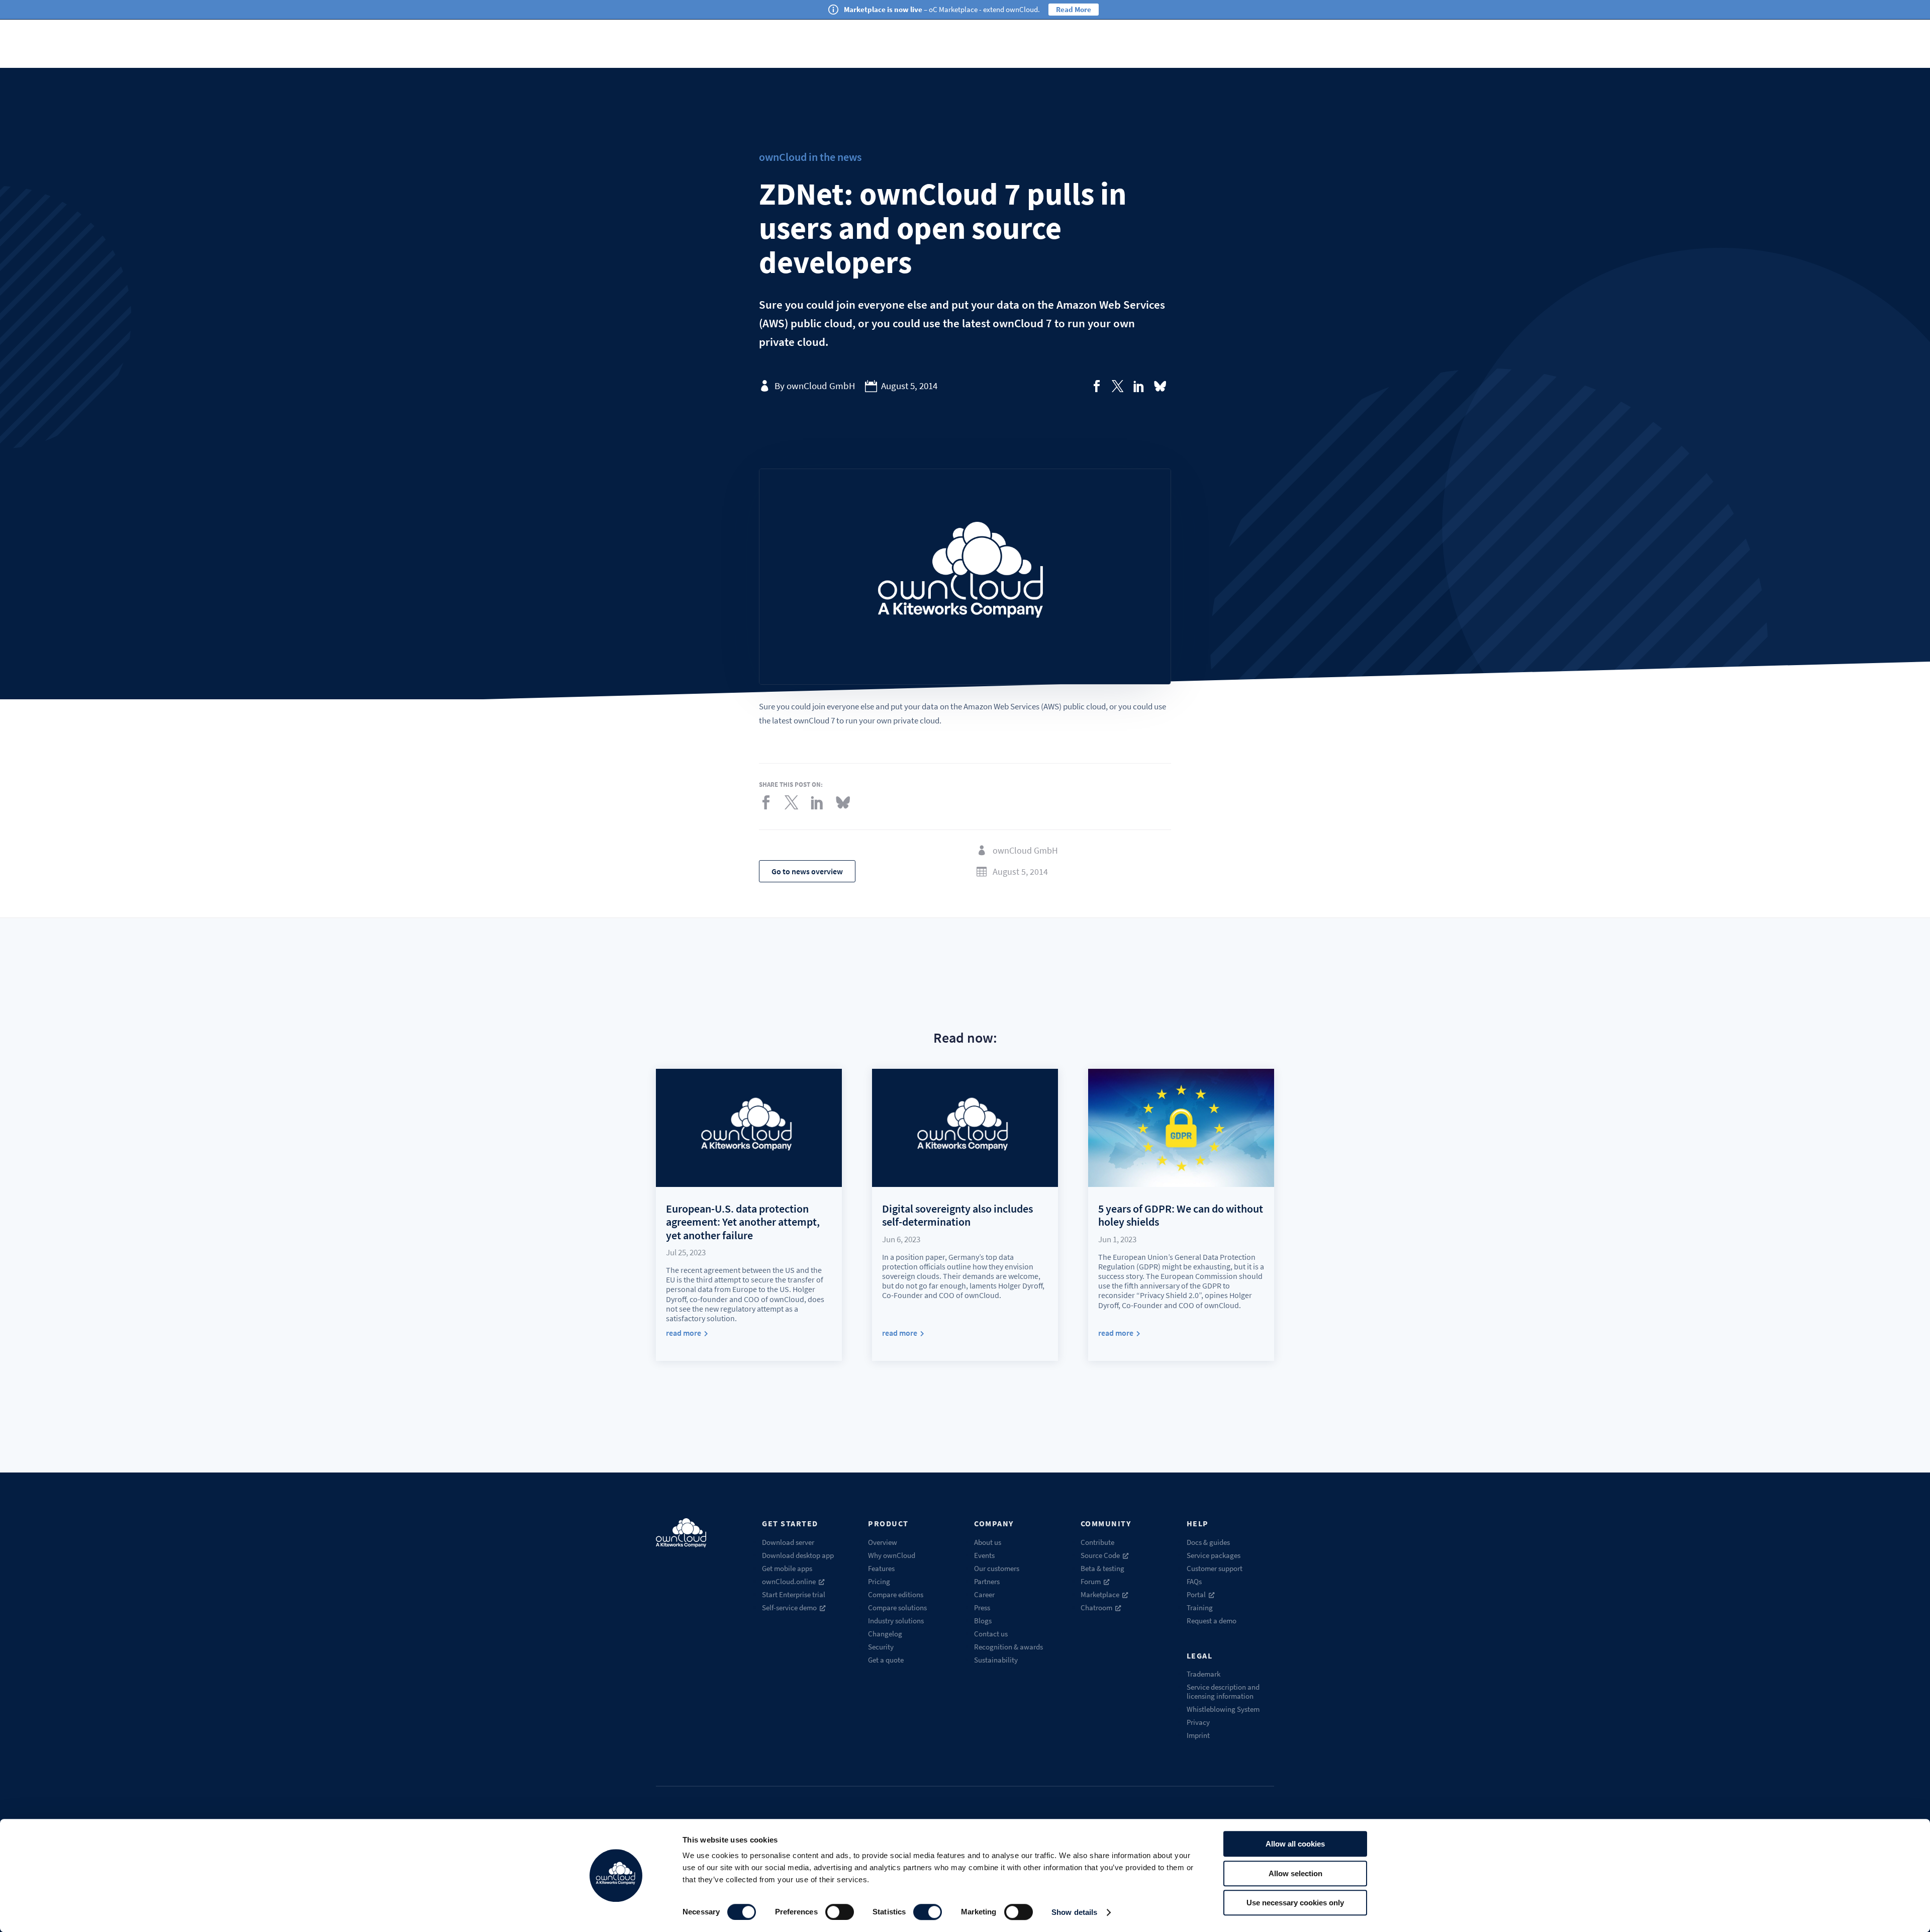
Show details (1074, 1912)
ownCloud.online (789, 1581)
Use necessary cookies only (1295, 1903)
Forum (1091, 1581)
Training (1200, 1607)
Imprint (1198, 1735)
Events (984, 1555)
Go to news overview (807, 871)
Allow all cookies (1295, 1844)
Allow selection (1295, 1873)
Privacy (1198, 1722)
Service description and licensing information (1223, 1691)
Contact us (991, 1634)
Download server (788, 1542)
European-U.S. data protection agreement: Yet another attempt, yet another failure (743, 1222)
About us (988, 1542)
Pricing (879, 1581)
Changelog (885, 1634)
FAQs (1194, 1581)
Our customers (997, 1568)
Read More (1074, 9)
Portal (1196, 1594)
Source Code (1100, 1555)
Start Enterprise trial (794, 1594)
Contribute (1097, 1542)
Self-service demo (789, 1607)
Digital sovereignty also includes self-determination (957, 1215)
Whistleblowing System (1223, 1709)
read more (684, 1333)
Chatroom (1096, 1607)
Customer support (1215, 1568)
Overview (883, 1542)
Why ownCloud (892, 1555)
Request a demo (1212, 1621)
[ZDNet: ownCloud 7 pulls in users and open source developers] (1097, 386)
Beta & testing (1102, 1568)
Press (982, 1607)
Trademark (1203, 1674)
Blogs (983, 1621)
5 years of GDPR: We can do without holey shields (1181, 1215)
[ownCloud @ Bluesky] (1160, 386)
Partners (987, 1581)
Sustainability (996, 1660)
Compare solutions (897, 1607)
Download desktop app (798, 1555)
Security (881, 1647)
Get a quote (886, 1660)
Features (881, 1568)
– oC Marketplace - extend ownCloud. (942, 9)
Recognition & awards (1008, 1647)
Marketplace (1100, 1594)
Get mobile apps (787, 1568)
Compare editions (896, 1594)
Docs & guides (1208, 1542)
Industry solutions (896, 1621)
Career (984, 1594)
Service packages (1214, 1555)
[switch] (840, 1912)
